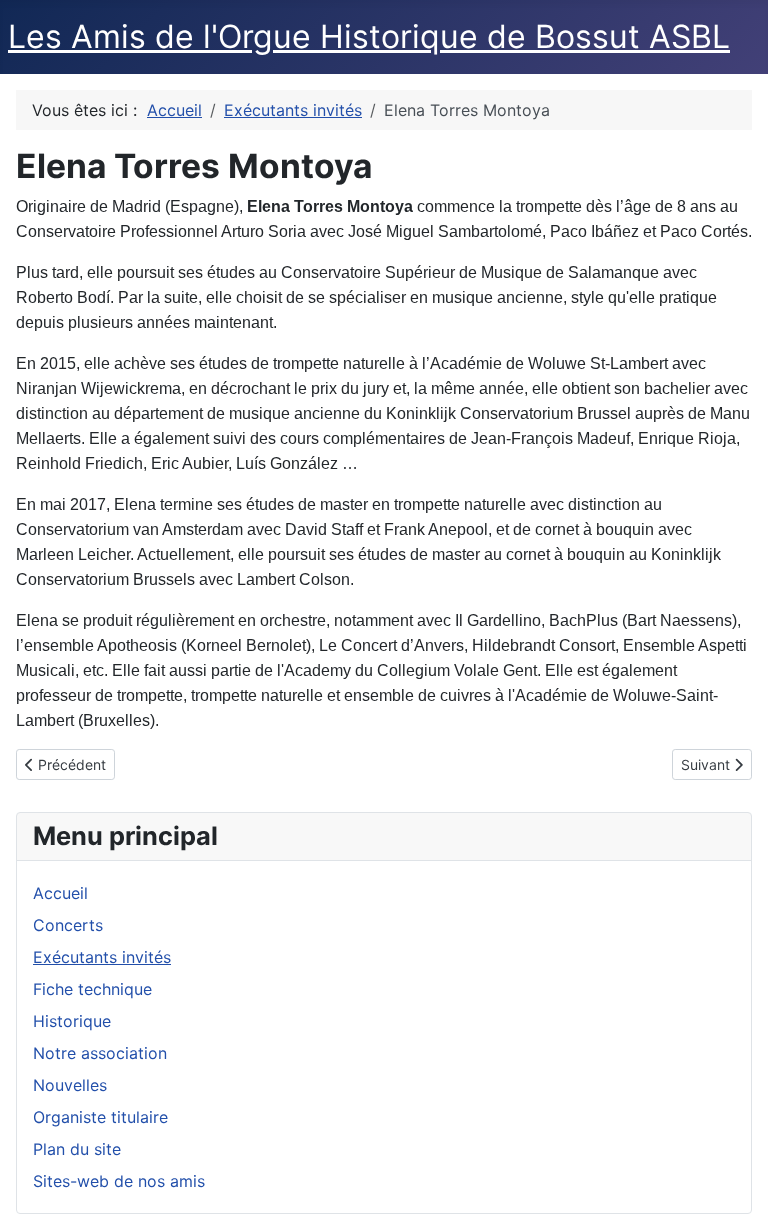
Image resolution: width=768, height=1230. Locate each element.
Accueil (60, 893)
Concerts (68, 925)
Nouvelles (70, 1085)
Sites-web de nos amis (119, 1181)
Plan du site (77, 1149)
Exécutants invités (102, 957)
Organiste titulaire (100, 1117)
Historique (72, 1021)
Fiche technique (92, 989)
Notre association (100, 1053)
